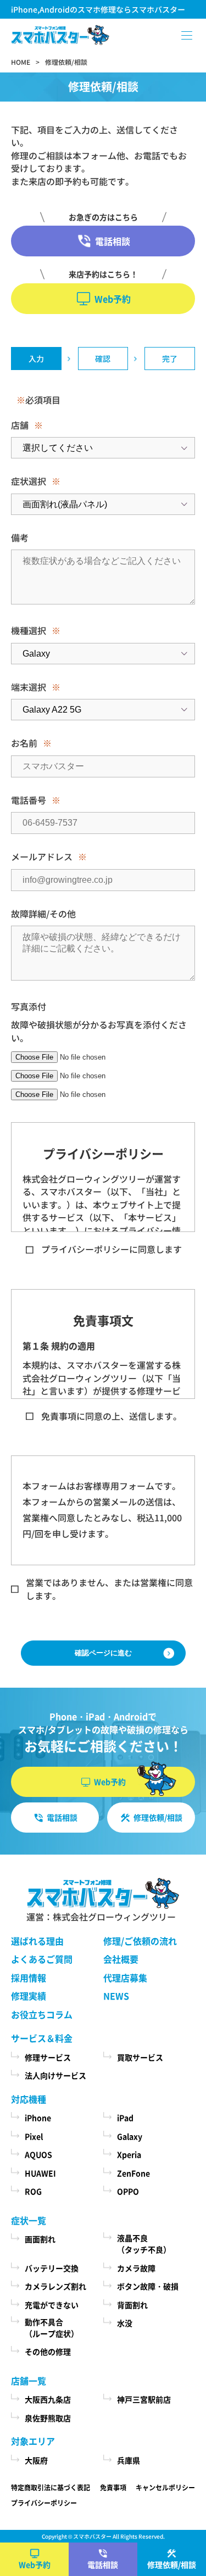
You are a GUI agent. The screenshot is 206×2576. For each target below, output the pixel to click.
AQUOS (38, 2154)
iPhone (38, 2118)
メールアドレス (42, 856)
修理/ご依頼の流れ (140, 1941)
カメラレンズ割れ (55, 2286)
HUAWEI (40, 2173)
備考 (20, 537)
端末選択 (29, 687)
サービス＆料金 (42, 2038)
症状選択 (29, 481)
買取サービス (140, 2057)
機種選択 (29, 630)
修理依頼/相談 (172, 2564)
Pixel (34, 2136)
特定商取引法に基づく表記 (51, 2487)
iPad (125, 2118)
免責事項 (113, 2487)
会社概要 (121, 1959)
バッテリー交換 (52, 2268)
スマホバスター (92, 2536)
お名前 (24, 743)
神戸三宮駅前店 (144, 2399)
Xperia (129, 2154)
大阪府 (36, 2460)
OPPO (128, 2191)
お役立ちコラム (42, 2014)
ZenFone (133, 2173)
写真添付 (29, 1006)
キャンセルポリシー (165, 2487)
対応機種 (29, 2099)
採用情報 (29, 1978)
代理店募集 (125, 1978)
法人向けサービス (55, 2075)
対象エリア (33, 2441)
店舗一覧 (29, 2381)
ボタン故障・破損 (148, 2286)
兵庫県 (129, 2460)
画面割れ (40, 2239)
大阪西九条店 (48, 2399)
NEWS (116, 1996)
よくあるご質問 (42, 1959)
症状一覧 (29, 2220)
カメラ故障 (136, 2268)
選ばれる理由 (37, 1941)
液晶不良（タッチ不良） (144, 2244)
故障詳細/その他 (43, 914)
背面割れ (132, 2305)
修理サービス (48, 2057)
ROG (33, 2191)
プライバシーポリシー (44, 2503)
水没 (125, 2323)
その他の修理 (48, 2351)
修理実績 (29, 1996)
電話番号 (29, 800)
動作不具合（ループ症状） (52, 2328)
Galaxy (130, 2136)
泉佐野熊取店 (48, 2418)
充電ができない (52, 2305)
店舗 (20, 425)
